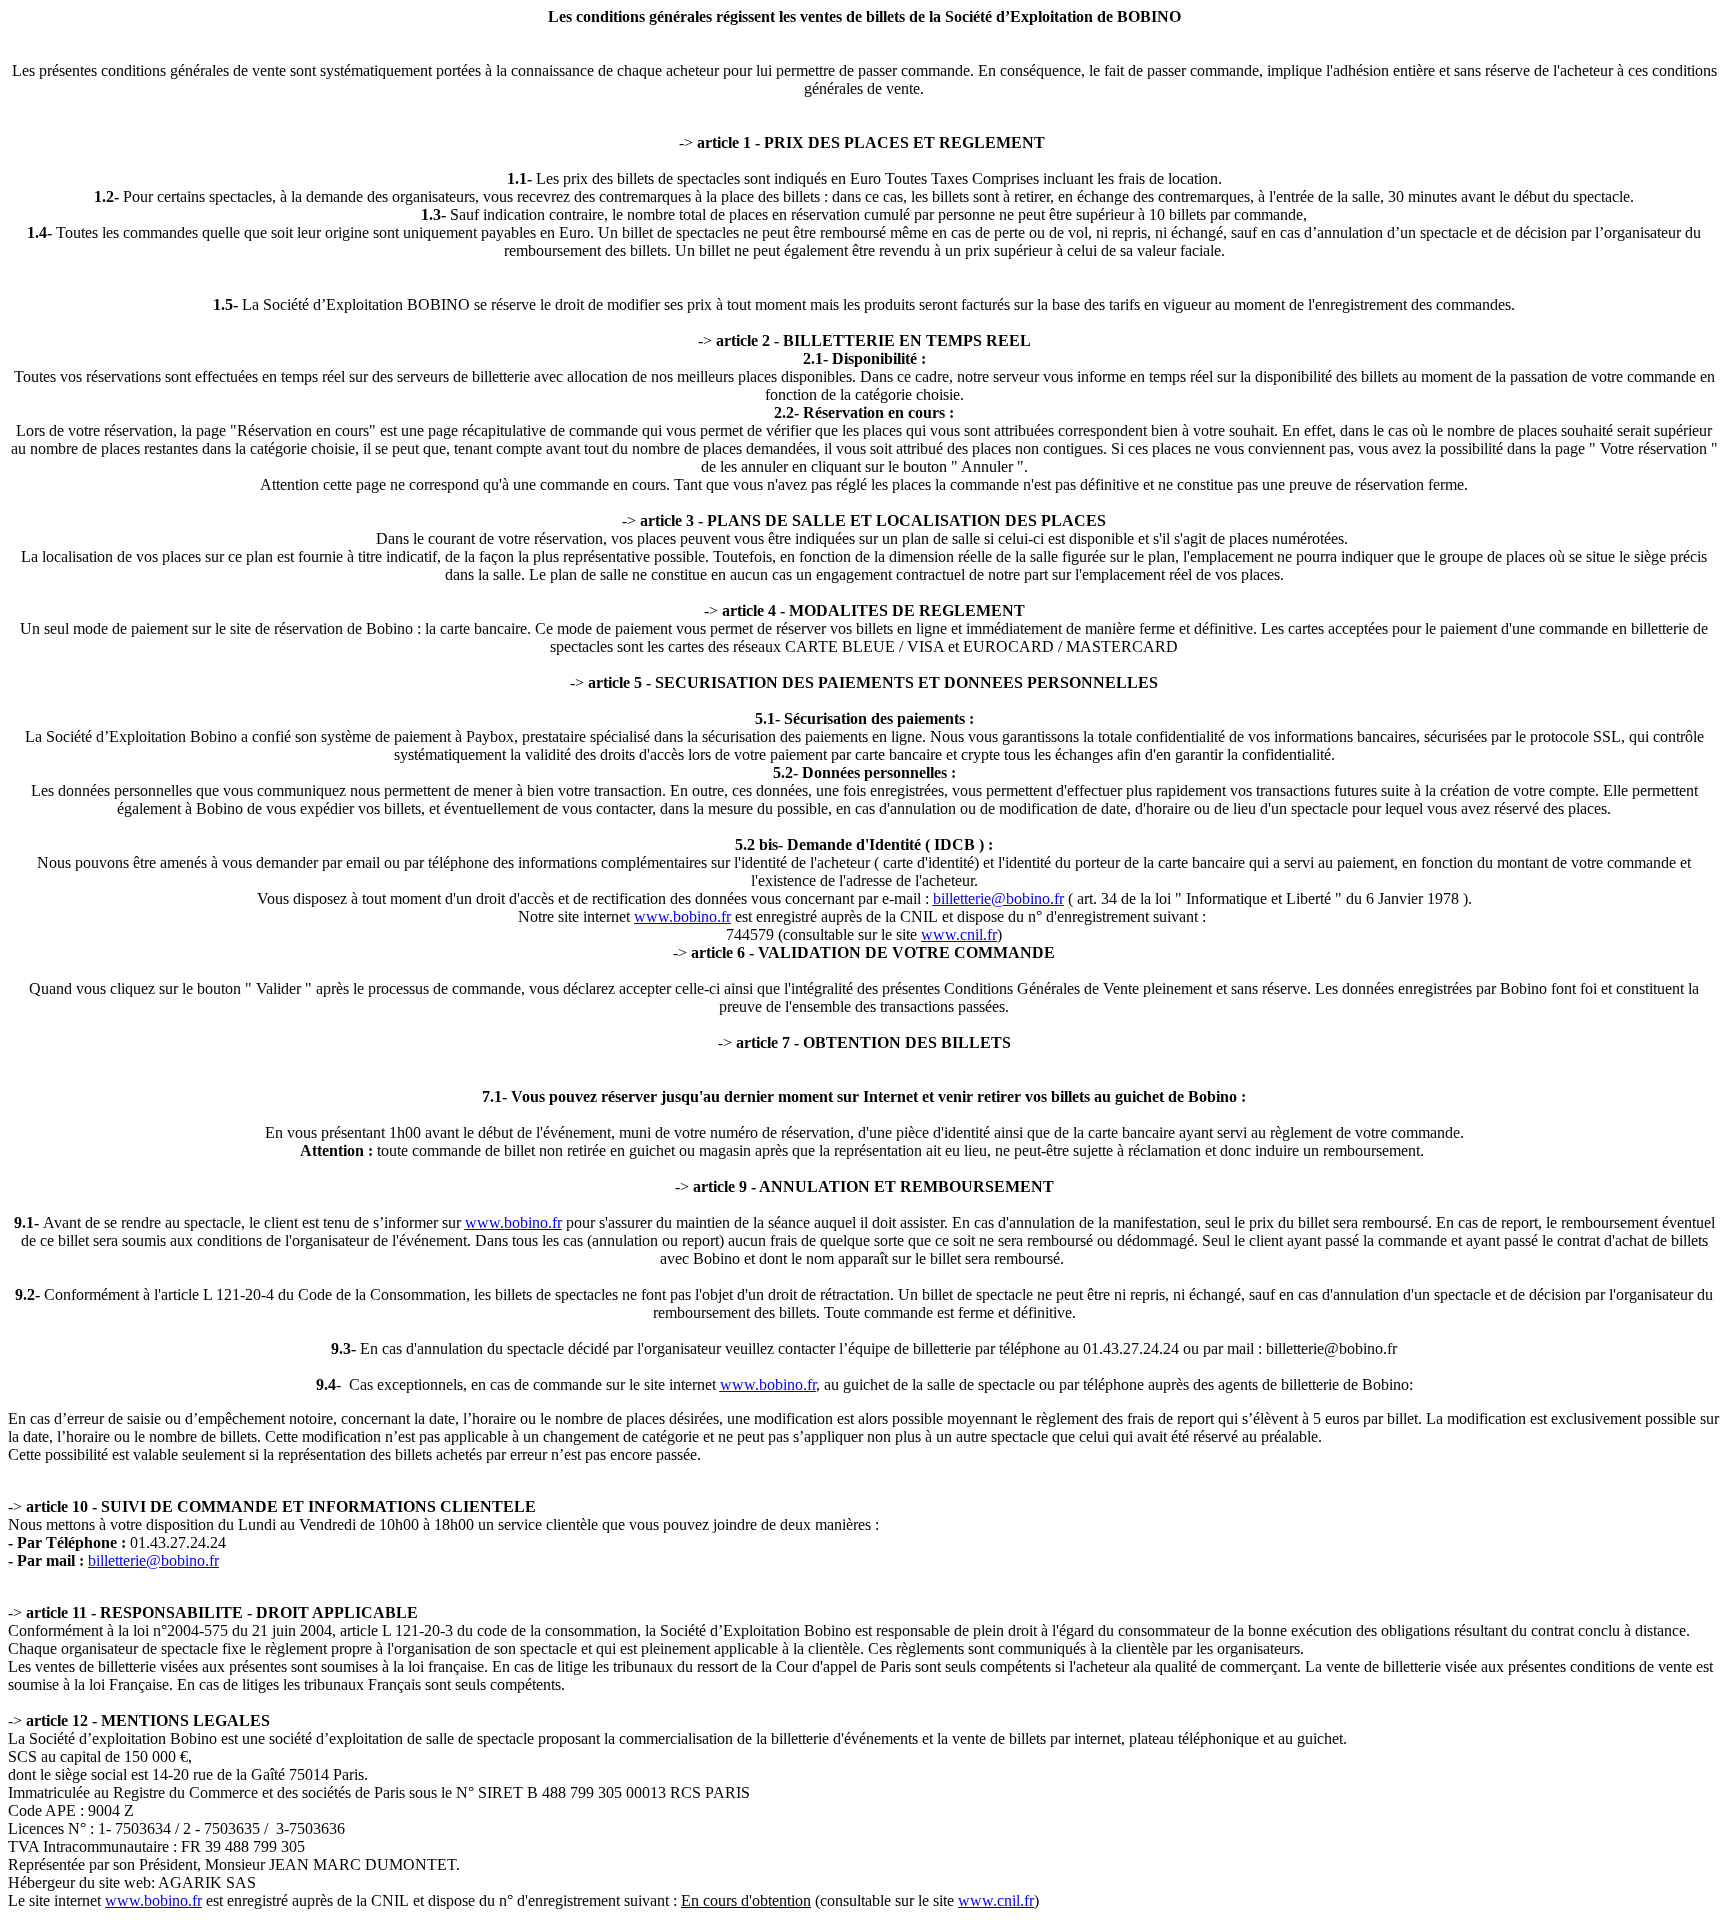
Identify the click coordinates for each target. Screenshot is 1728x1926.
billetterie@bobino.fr (998, 898)
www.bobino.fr (682, 916)
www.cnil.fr (959, 934)
